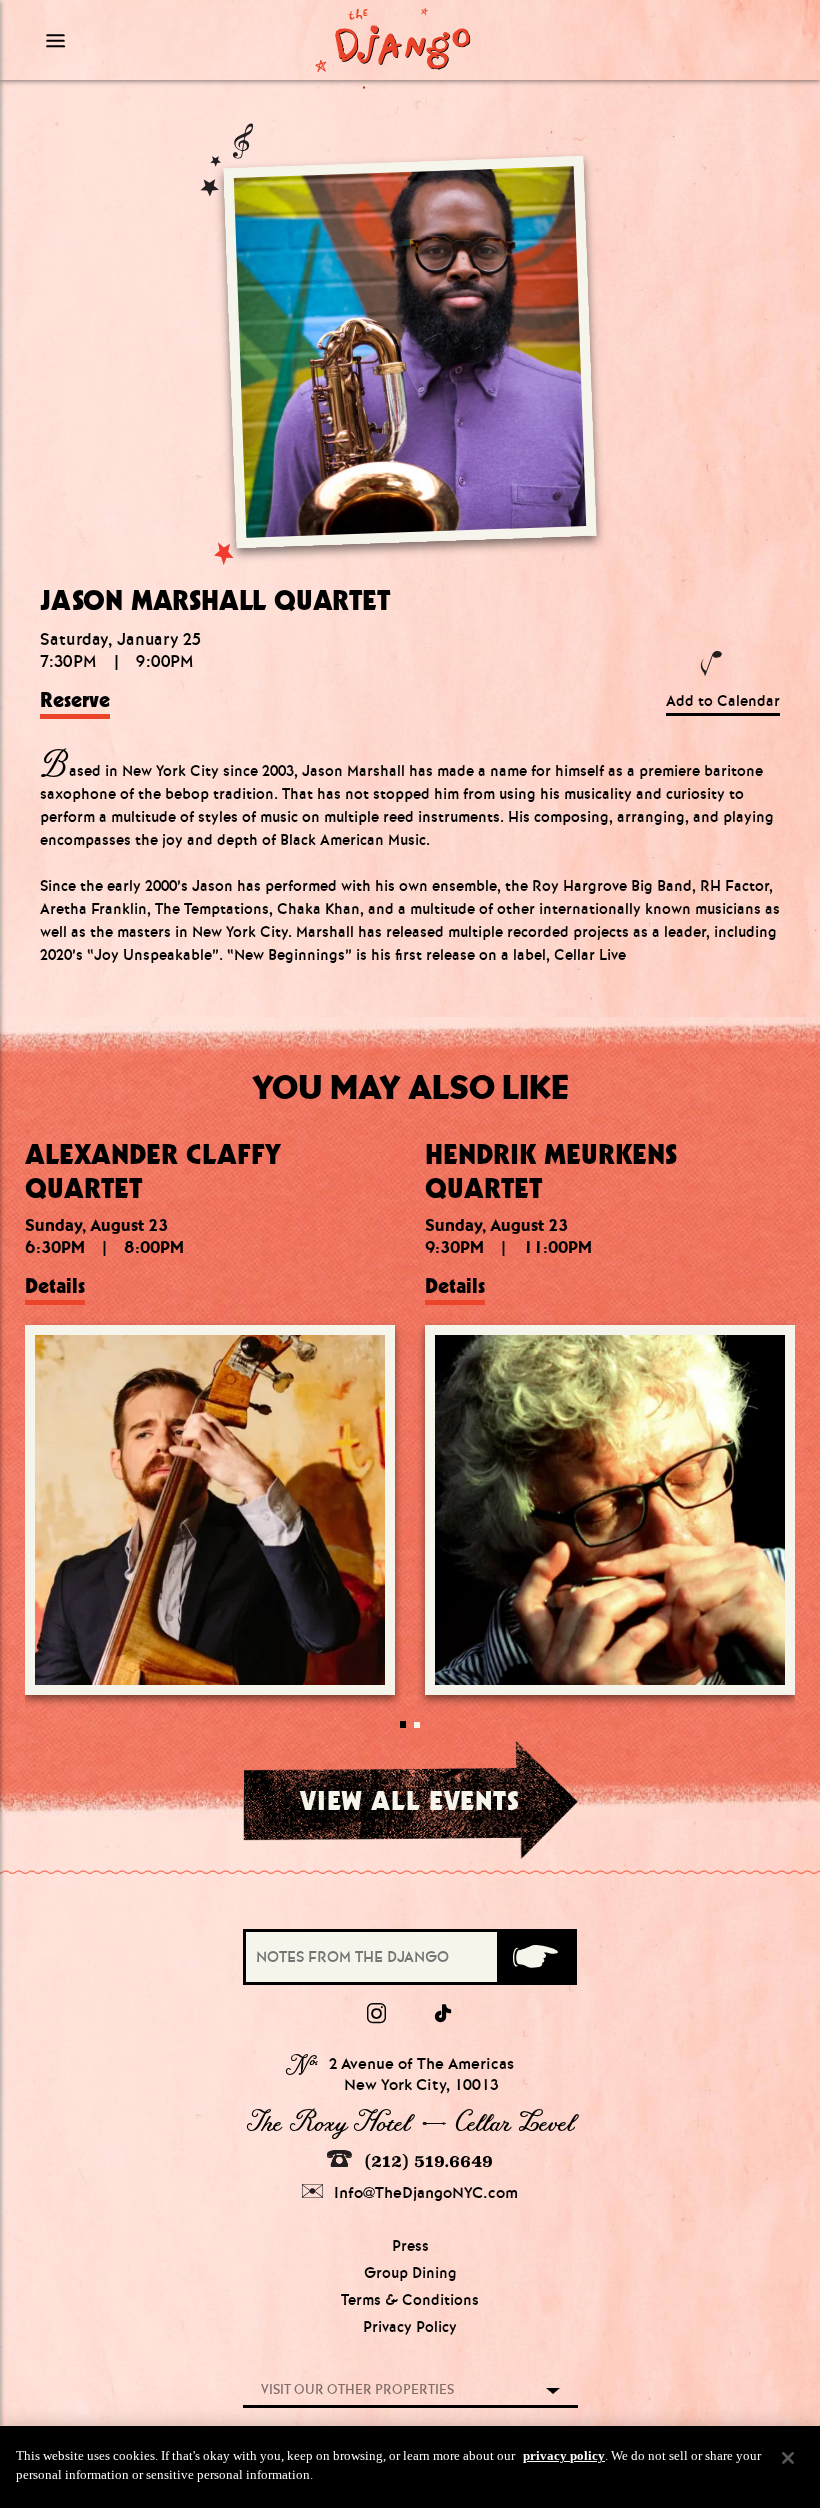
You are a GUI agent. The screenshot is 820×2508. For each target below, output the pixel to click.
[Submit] (535, 1957)
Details (55, 1286)
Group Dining (410, 2273)
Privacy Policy (410, 2327)
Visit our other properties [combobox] (357, 2389)
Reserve (75, 700)
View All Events (409, 1800)
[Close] (788, 2458)
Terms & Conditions (410, 2300)
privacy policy (564, 2455)
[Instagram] (376, 2014)
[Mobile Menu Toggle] (132, 40)
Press (410, 2246)
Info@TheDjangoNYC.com (424, 2192)
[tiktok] (444, 2014)
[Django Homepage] (392, 40)
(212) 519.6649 (426, 2161)
